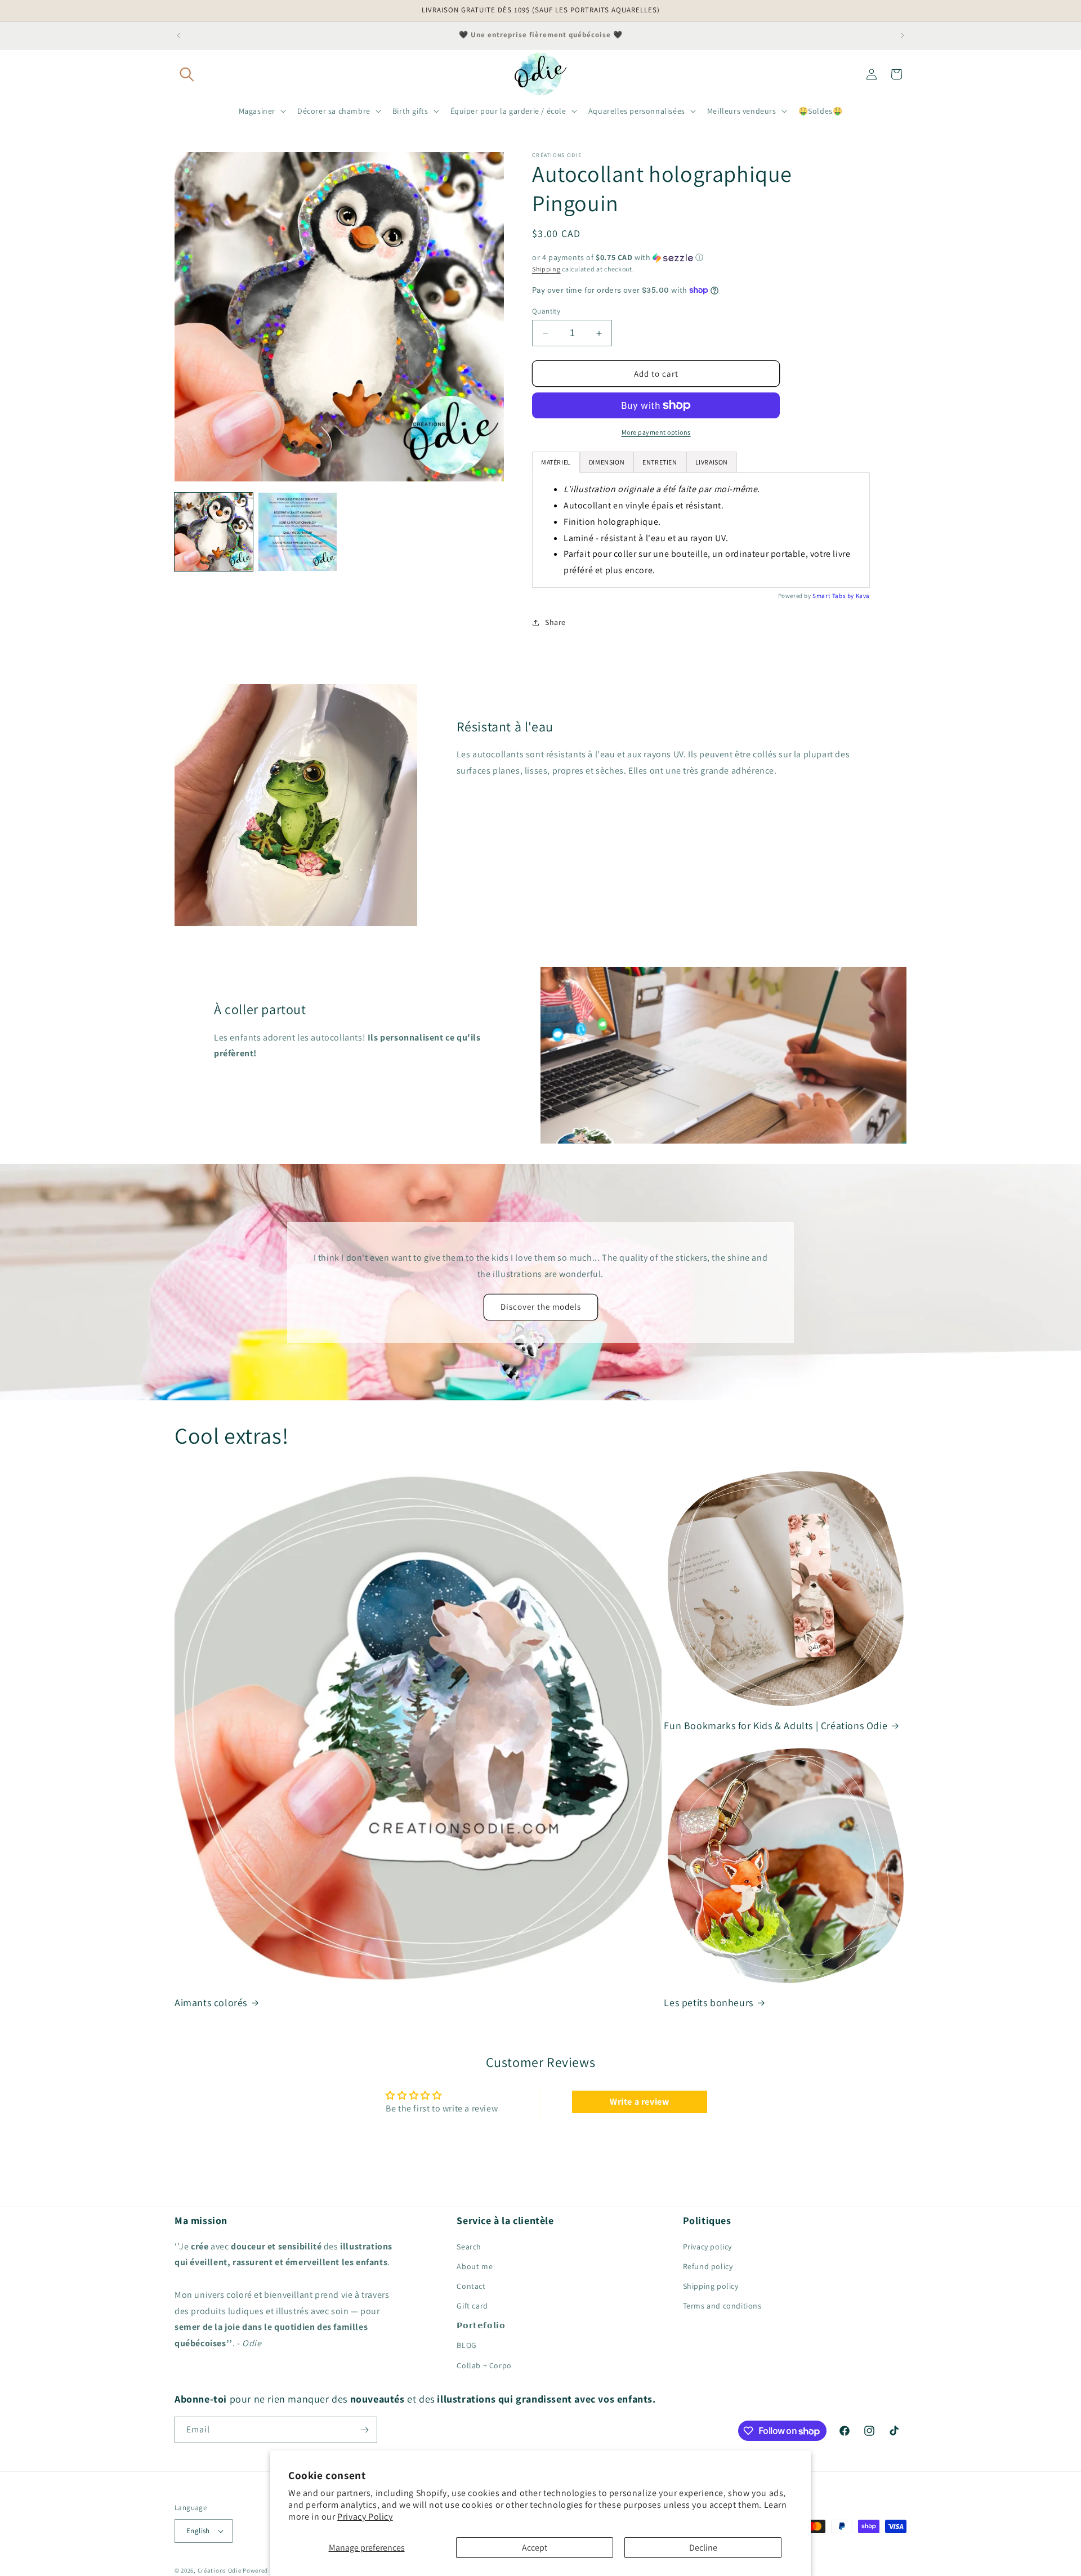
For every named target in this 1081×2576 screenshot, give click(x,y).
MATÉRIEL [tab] (556, 462)
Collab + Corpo (484, 2365)
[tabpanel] (701, 530)
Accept (535, 2548)
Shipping (546, 269)
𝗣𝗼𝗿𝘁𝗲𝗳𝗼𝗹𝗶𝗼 (481, 2325)
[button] (187, 74)
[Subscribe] (364, 2430)
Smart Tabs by (834, 596)
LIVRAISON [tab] (712, 462)
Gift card (472, 2306)
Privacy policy (707, 2247)
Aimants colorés (211, 2003)
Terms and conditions (722, 2306)
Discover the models (541, 1307)
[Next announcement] (903, 35)
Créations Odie (220, 2570)
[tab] (607, 462)
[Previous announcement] (178, 35)
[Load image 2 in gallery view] (298, 532)
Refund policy (708, 2266)
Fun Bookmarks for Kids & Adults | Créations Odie (776, 1725)
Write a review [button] (639, 2102)
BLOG (466, 2345)
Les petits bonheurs (708, 2003)
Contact (471, 2286)
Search (469, 2247)
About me (475, 2266)
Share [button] (555, 622)
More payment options (656, 432)
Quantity (546, 311)
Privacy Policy (365, 2517)
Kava (863, 596)
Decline (703, 2548)
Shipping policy (711, 2286)
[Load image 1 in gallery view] (214, 532)
